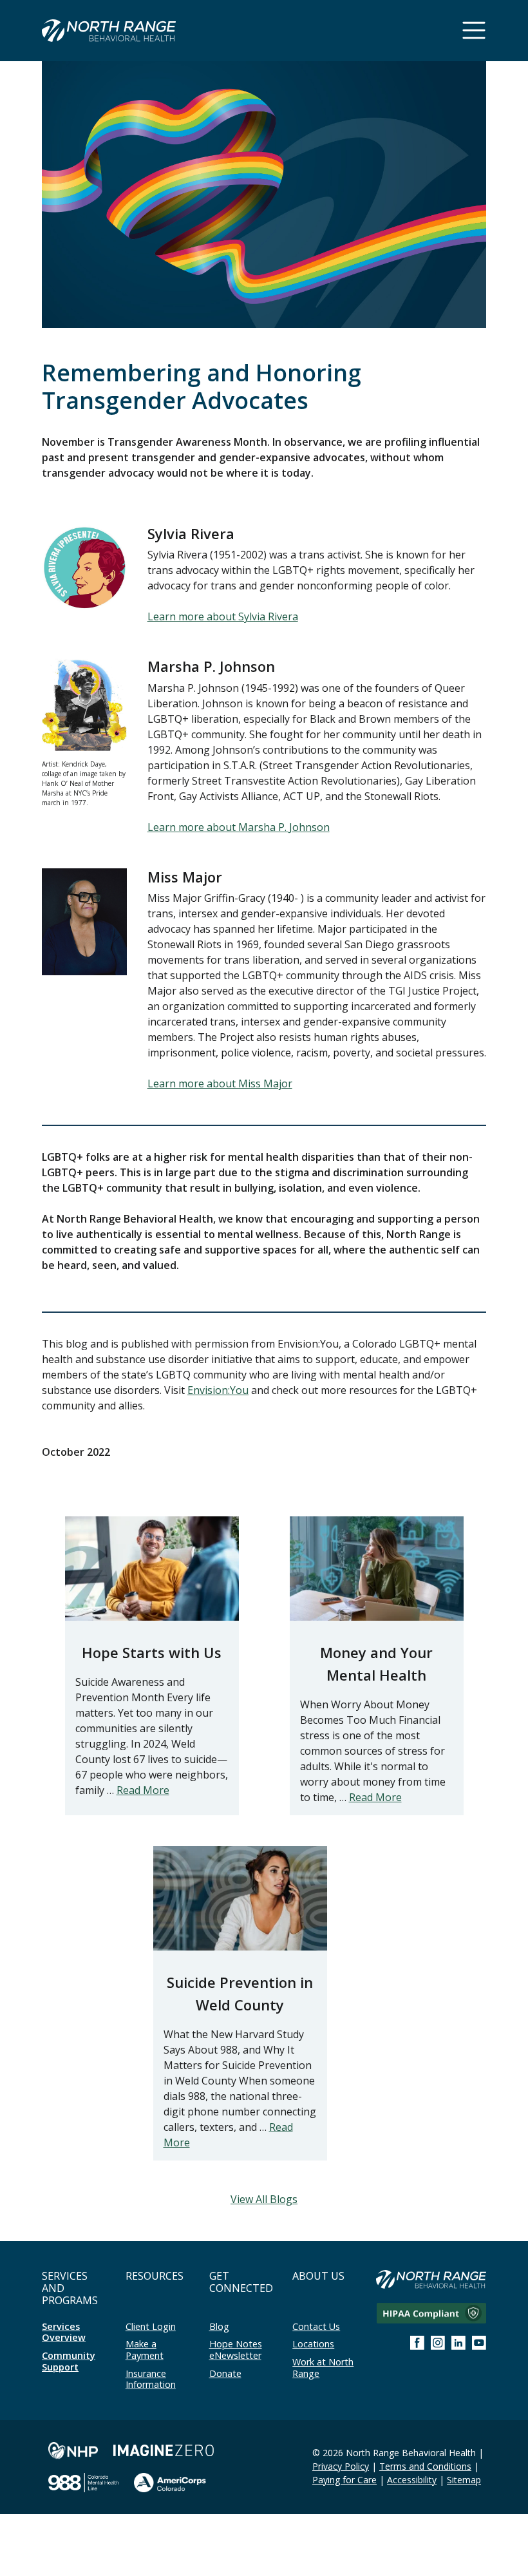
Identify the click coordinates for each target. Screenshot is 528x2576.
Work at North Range (323, 2368)
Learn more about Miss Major (220, 1083)
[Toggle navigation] (474, 30)
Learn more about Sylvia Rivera (223, 616)
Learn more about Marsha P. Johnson (239, 827)
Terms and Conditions (425, 2466)
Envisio (204, 1390)
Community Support (69, 2361)
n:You (235, 1390)
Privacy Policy (341, 2466)
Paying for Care (344, 2480)
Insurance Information (151, 2379)
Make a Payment (145, 2350)
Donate (225, 2373)
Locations (313, 2344)
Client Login (151, 2326)
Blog (219, 2326)
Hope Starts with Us (152, 1652)
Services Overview (64, 2332)
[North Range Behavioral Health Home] (109, 33)
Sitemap (464, 2480)
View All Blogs (264, 2199)
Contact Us (316, 2326)
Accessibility (412, 2480)
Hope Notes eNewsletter (236, 2350)
